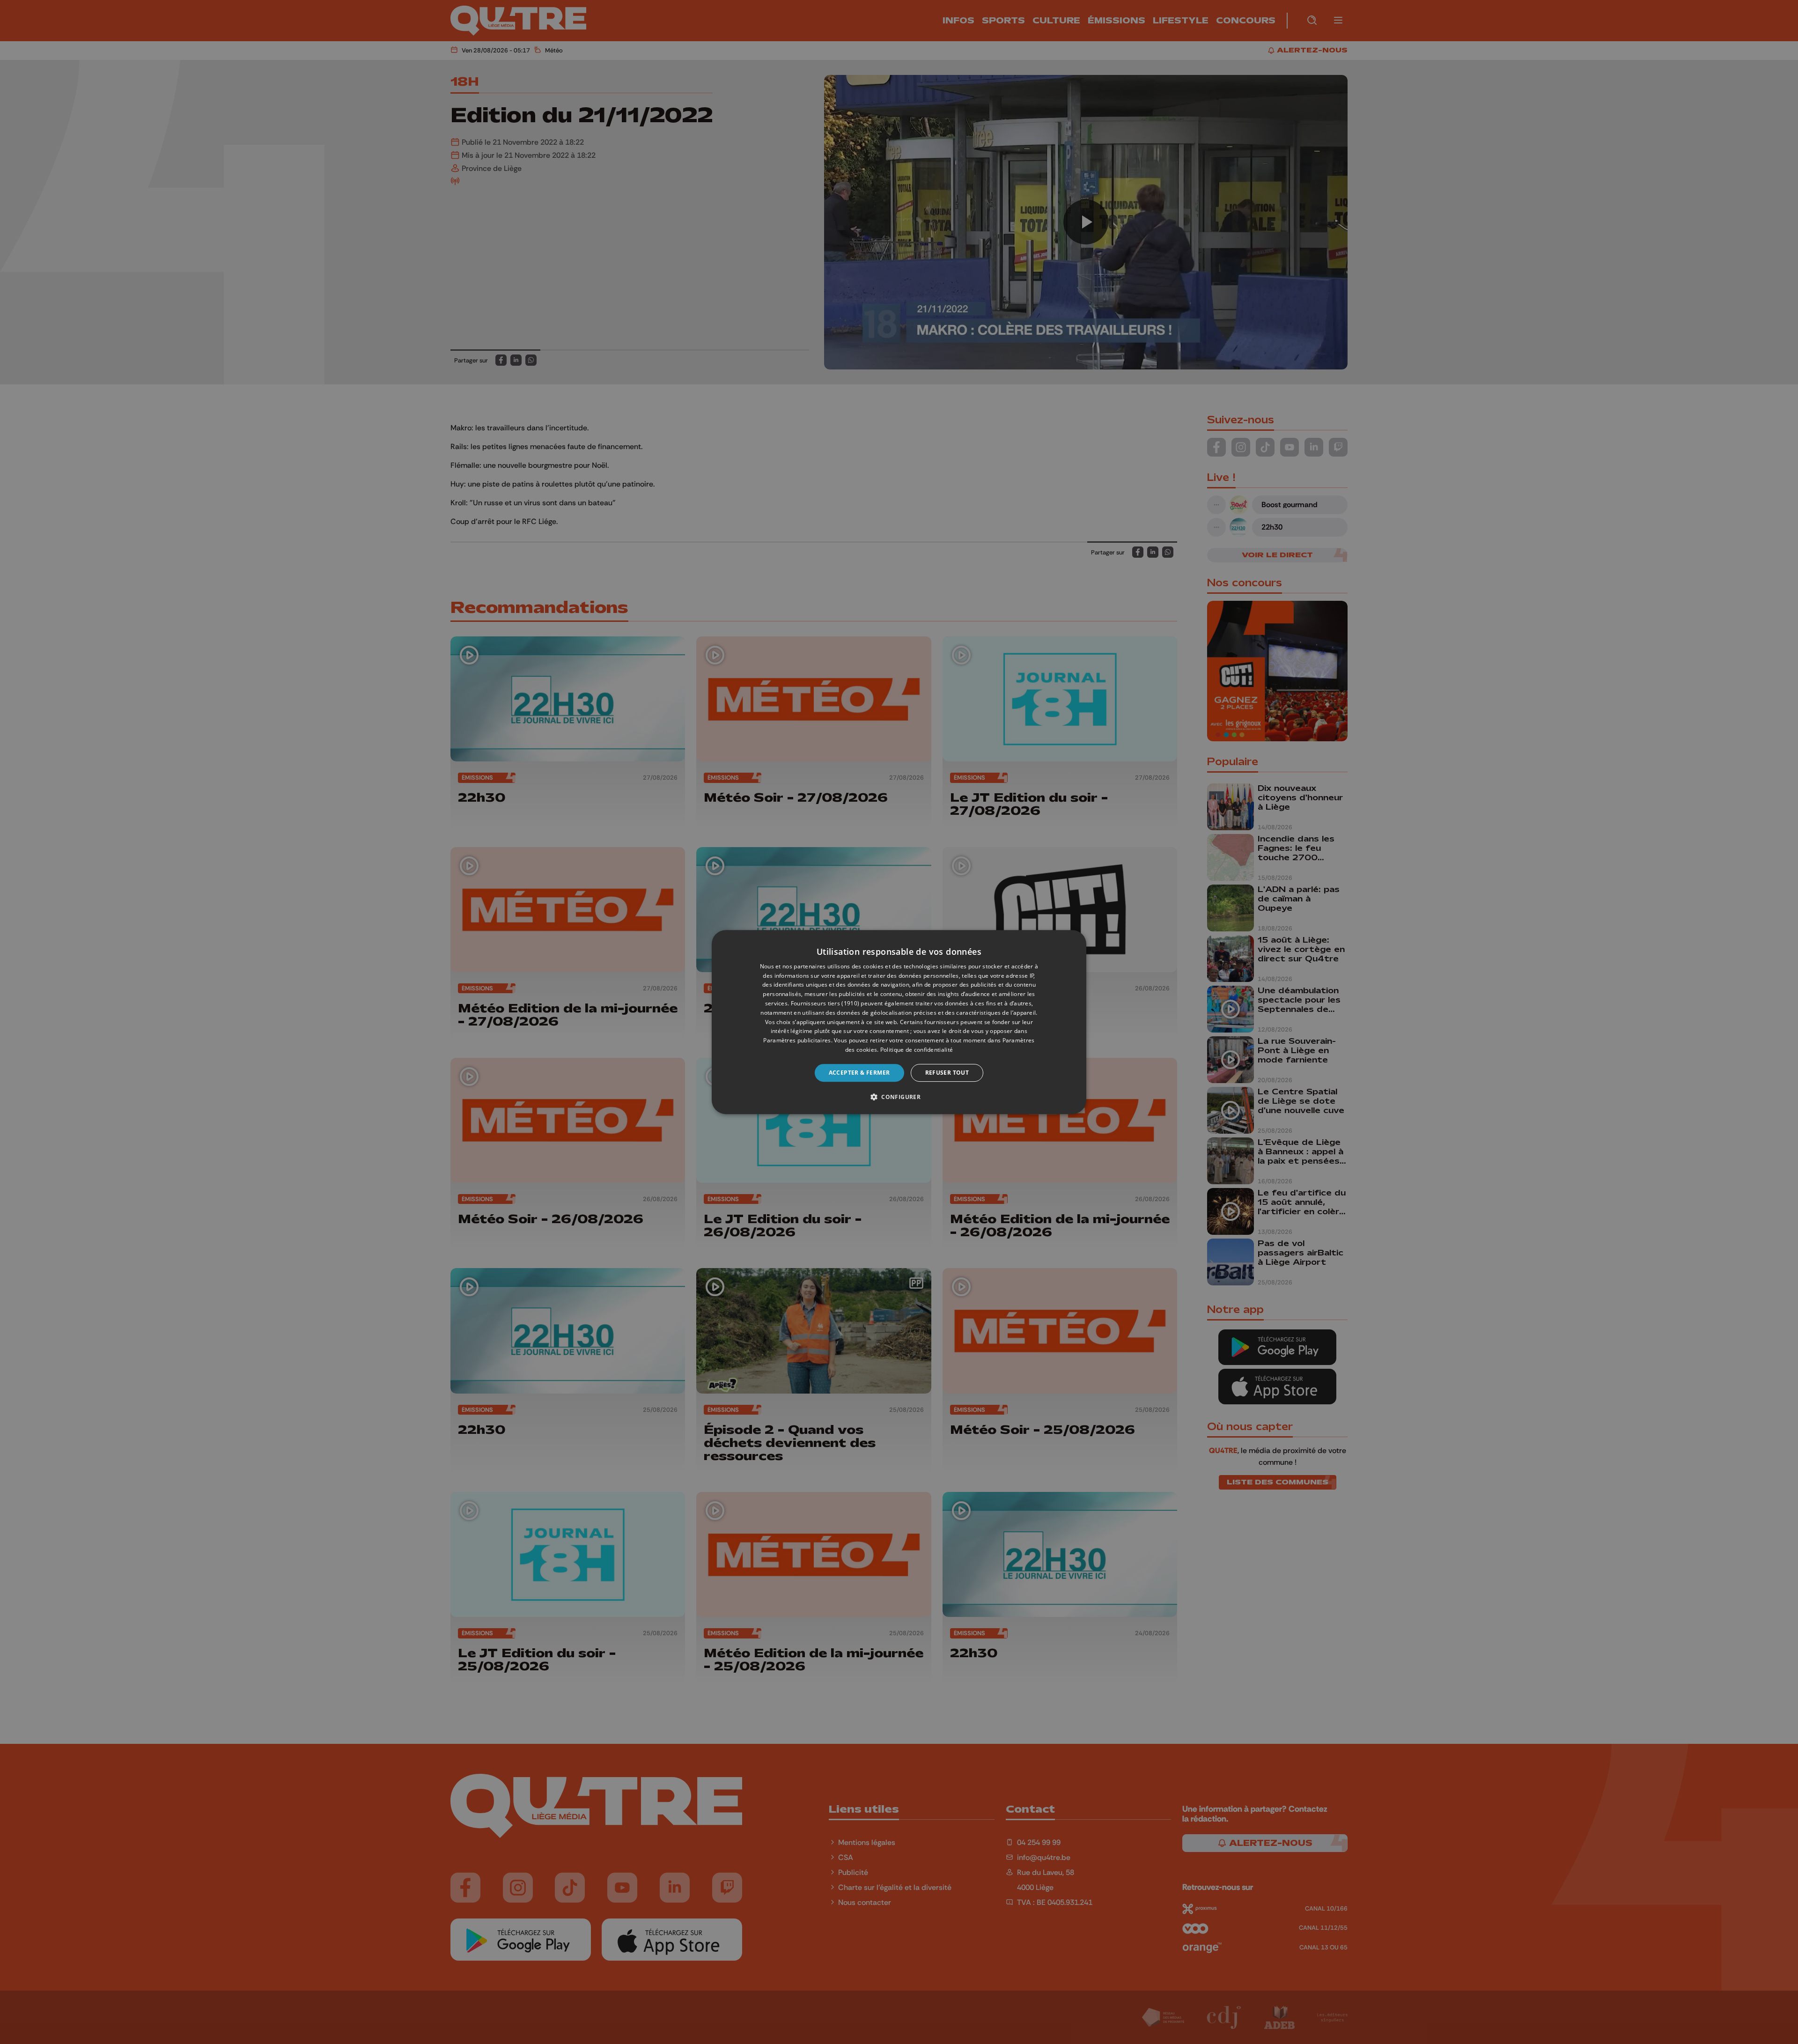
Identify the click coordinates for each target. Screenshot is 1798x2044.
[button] (899, 1097)
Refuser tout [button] (947, 1073)
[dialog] (899, 1022)
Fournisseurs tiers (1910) (825, 1003)
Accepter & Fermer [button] (859, 1073)
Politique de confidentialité (917, 1050)
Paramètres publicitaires (797, 1040)
